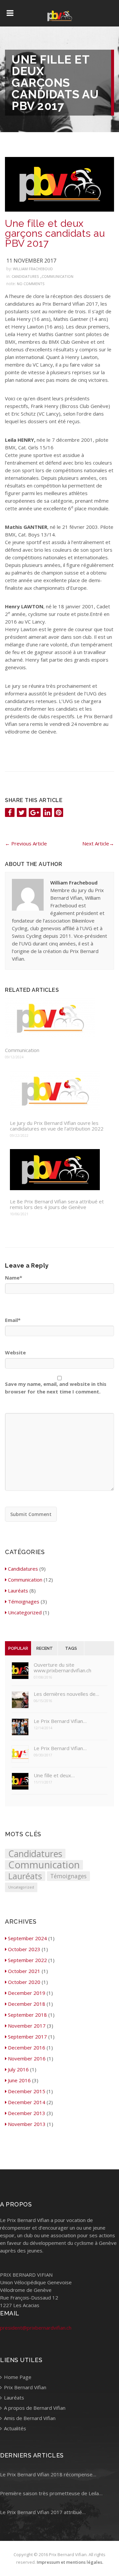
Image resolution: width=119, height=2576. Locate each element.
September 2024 (27, 1938)
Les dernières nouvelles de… (66, 1694)
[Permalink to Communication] (57, 1019)
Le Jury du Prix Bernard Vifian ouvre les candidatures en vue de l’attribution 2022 (57, 1126)
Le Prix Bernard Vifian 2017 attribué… (43, 2512)
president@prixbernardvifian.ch (36, 2328)
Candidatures (25, 276)
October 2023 (24, 1949)
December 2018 (27, 2004)
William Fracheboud (33, 269)
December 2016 (27, 2047)
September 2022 (27, 1960)
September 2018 (27, 2015)
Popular (18, 1648)
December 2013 (27, 2113)
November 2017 (27, 2026)
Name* (14, 1278)
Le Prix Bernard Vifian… (60, 1721)
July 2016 (18, 2069)
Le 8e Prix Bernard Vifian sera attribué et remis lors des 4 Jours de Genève (57, 1204)
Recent (45, 1648)
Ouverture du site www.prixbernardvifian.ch (62, 1668)
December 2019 (27, 1993)
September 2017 (27, 2037)
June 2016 (19, 2080)
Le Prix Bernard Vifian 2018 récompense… (48, 2474)
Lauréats (18, 1591)
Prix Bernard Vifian (24, 2387)
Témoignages (24, 1601)
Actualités (14, 2428)
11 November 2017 (31, 261)
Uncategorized (25, 1612)
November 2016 (27, 2058)
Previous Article (26, 843)
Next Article (98, 843)
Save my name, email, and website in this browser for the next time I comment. (56, 1388)
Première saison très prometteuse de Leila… (51, 2493)
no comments (31, 284)
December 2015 (27, 2091)
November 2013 (27, 2124)
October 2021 (24, 1971)
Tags (71, 1648)
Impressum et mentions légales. (70, 2562)
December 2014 (27, 2102)
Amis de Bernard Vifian (29, 2418)
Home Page (17, 2377)
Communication (58, 276)
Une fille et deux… (54, 1775)
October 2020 (24, 1982)
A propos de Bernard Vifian (34, 2408)
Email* (13, 1320)
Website (15, 1352)
